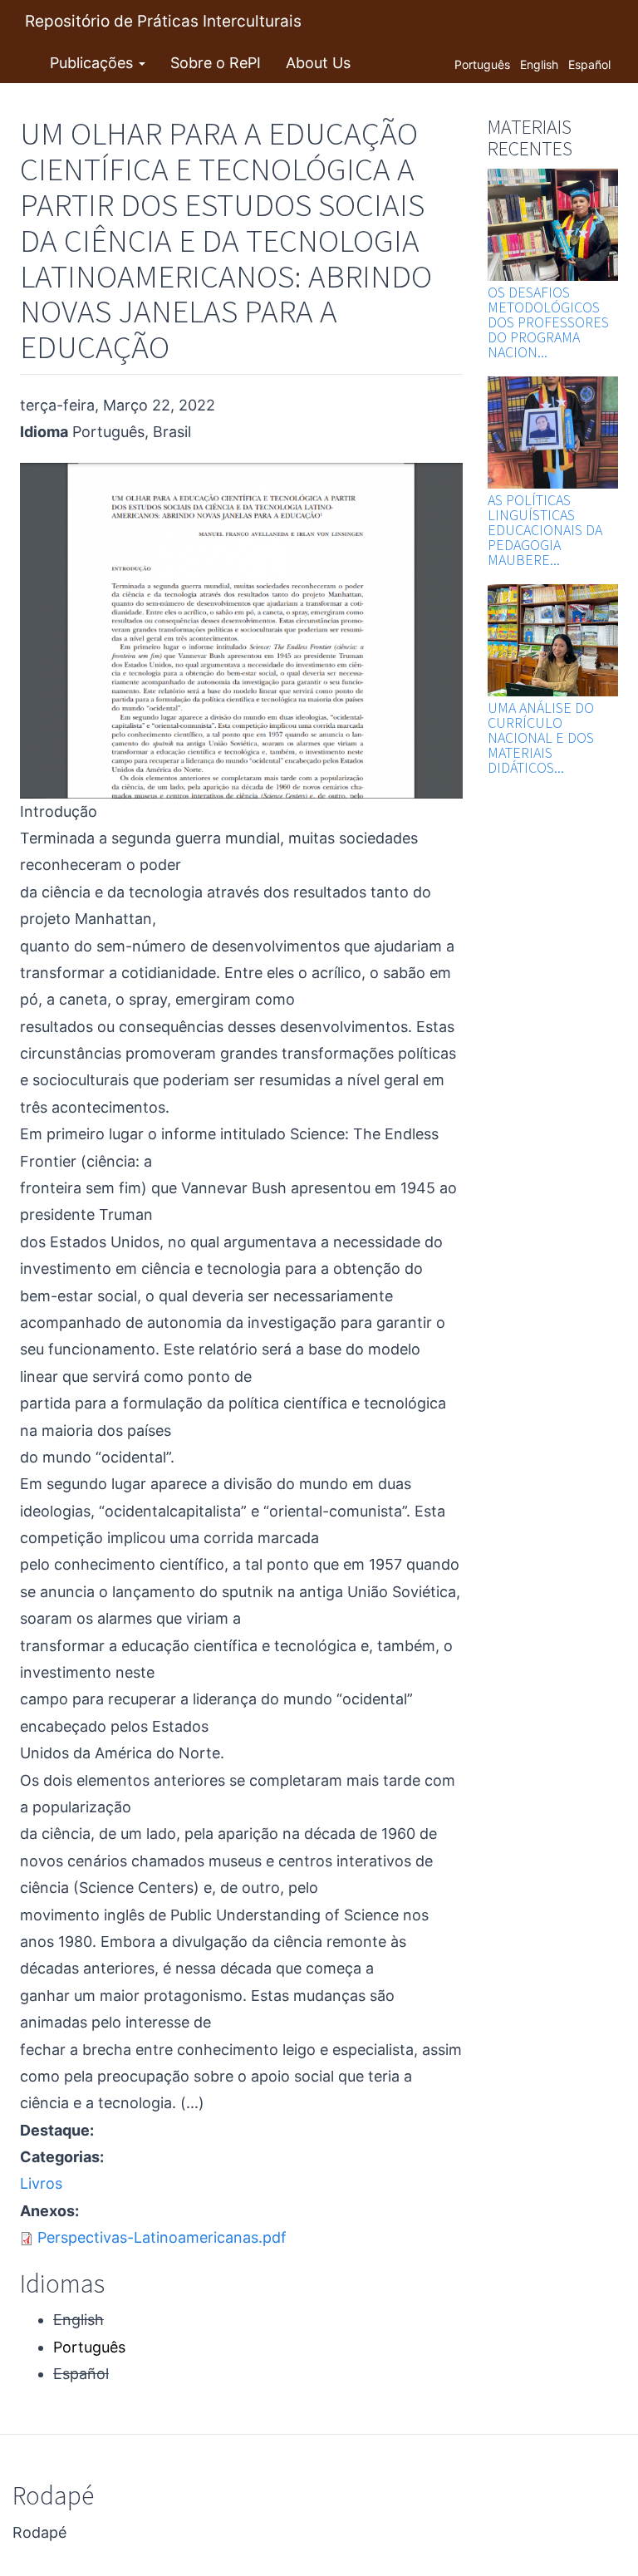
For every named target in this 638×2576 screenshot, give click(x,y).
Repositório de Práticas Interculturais (163, 21)
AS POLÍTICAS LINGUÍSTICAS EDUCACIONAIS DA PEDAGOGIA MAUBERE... (545, 530)
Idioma (44, 432)
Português (482, 64)
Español (589, 64)
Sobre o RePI (216, 63)
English (539, 64)
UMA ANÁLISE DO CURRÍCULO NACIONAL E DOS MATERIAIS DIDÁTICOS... (541, 737)
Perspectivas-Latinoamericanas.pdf (162, 2237)
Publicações (93, 63)
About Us (318, 63)
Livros (41, 2183)
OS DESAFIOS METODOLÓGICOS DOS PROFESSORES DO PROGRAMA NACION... (548, 322)
